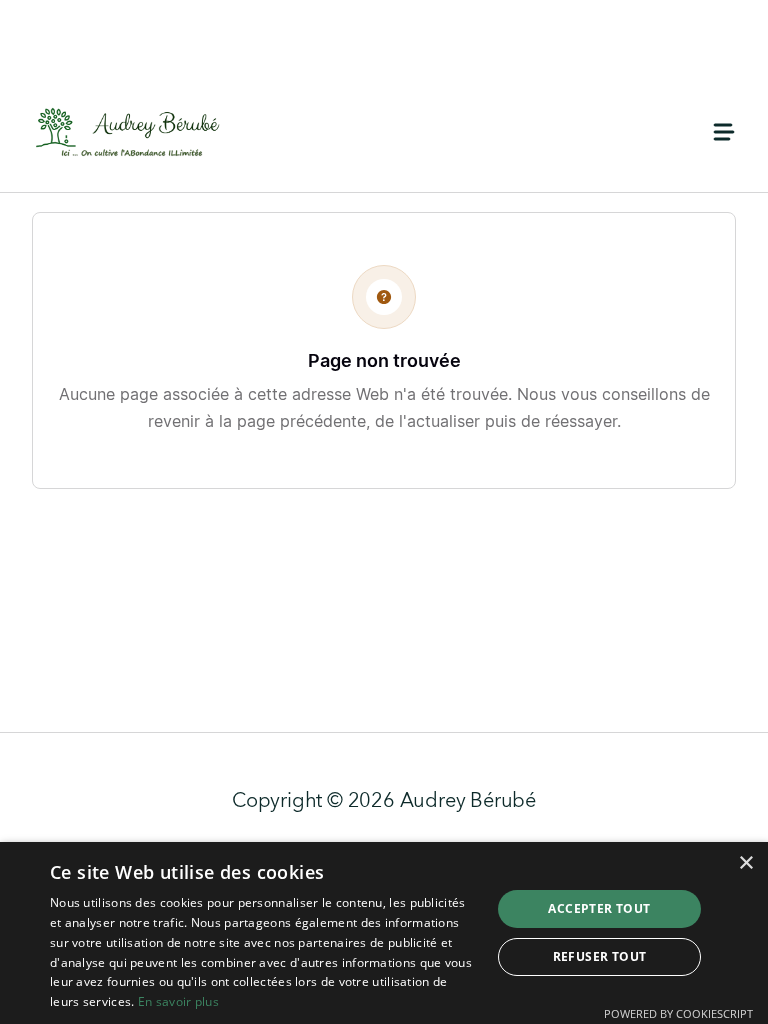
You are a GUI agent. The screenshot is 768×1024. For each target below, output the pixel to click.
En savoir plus (178, 1001)
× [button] (745, 863)
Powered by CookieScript (678, 1013)
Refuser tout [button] (600, 956)
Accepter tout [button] (599, 908)
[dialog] (384, 933)
